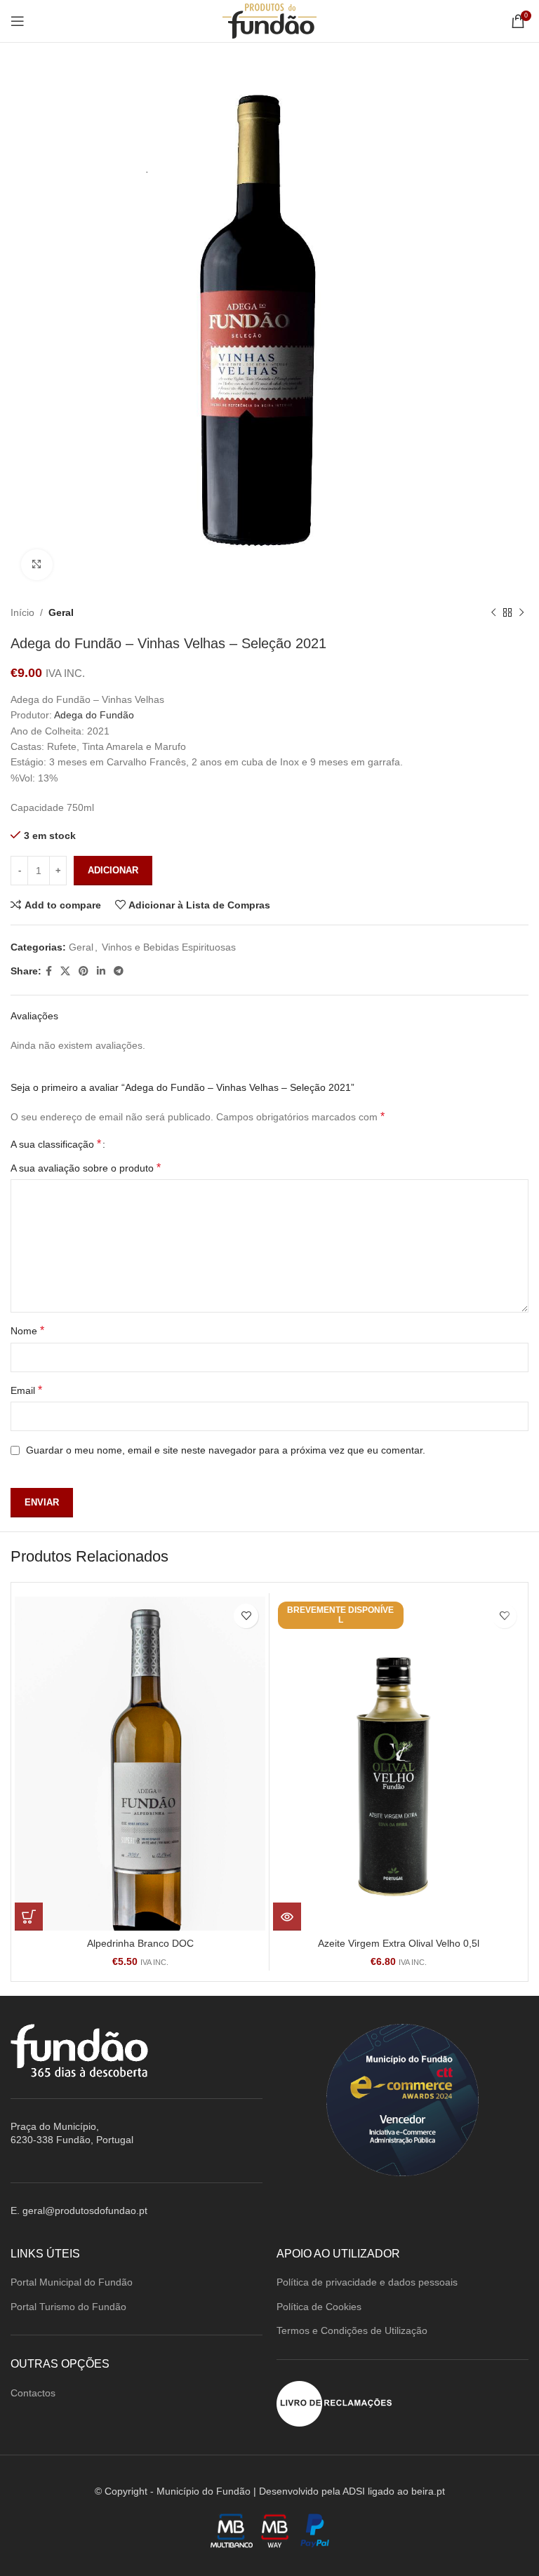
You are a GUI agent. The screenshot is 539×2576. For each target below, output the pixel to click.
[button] (29, 1917)
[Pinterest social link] (84, 971)
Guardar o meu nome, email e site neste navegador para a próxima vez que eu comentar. (226, 1450)
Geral (61, 612)
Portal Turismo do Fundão (68, 2307)
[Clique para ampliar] (37, 565)
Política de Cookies (319, 2307)
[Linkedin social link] (101, 971)
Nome (27, 1330)
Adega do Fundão (94, 715)
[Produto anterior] (493, 613)
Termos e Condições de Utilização (352, 2330)
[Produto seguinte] (521, 613)
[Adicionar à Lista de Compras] (246, 1616)
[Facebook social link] (49, 971)
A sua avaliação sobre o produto (86, 1168)
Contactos (33, 2393)
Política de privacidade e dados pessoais (367, 2282)
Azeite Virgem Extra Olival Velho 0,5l (399, 1943)
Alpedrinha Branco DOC (140, 1943)
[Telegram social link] (119, 971)
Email (26, 1390)
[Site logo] (269, 20)
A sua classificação (56, 1144)
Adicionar (113, 870)
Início (22, 612)
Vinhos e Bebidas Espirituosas (169, 947)
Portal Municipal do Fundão (72, 2282)
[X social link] (65, 971)
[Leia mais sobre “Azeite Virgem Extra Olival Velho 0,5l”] (287, 1917)
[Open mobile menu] (18, 21)
